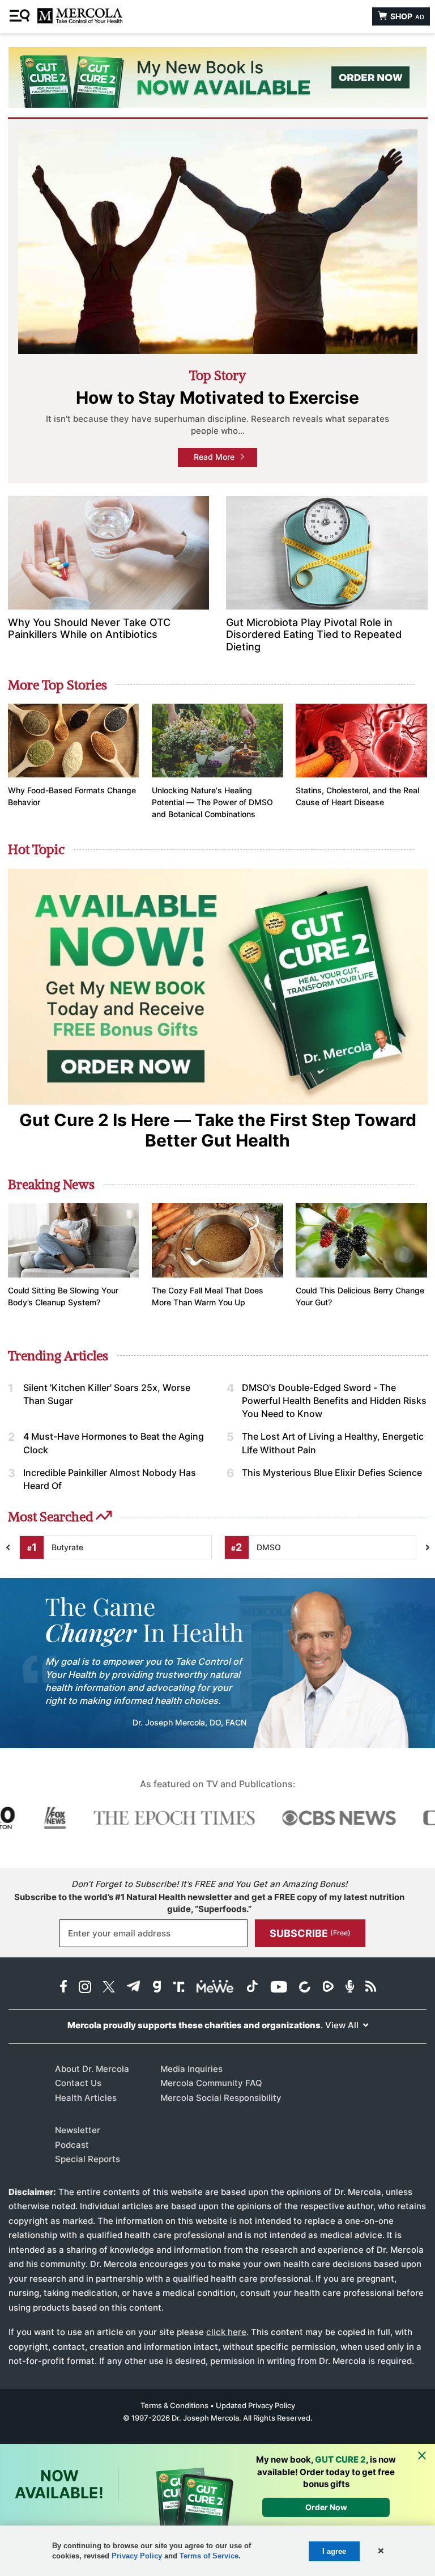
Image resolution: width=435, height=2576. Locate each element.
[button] (380, 2551)
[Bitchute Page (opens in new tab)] (304, 1988)
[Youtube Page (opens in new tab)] (279, 1988)
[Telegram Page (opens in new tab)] (134, 1988)
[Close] (422, 2456)
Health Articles (86, 2098)
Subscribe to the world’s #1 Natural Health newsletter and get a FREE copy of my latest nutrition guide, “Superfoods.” (209, 1903)
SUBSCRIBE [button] (310, 1933)
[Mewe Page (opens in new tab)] (215, 1988)
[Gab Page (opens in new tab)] (157, 1988)
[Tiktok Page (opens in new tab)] (252, 1988)
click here (226, 2332)
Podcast (72, 2145)
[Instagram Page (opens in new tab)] (85, 1988)
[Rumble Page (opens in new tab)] (328, 1988)
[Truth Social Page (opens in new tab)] (179, 1988)
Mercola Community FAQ (211, 2083)
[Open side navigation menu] (21, 16)
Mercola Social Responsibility (221, 2098)
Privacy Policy (137, 2556)
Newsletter (78, 2130)
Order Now (326, 2507)
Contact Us (78, 2083)
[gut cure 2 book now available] (217, 77)
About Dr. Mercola (92, 2069)
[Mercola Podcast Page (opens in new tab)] (350, 1988)
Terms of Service (209, 2556)
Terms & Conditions (174, 2405)
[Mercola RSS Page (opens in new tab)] (371, 1988)
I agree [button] (334, 2551)
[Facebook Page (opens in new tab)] (63, 1988)
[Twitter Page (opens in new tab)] (109, 1988)
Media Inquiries (191, 2069)
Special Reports (88, 2159)
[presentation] (428, 1548)
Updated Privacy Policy (255, 2405)
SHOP (406, 16)
